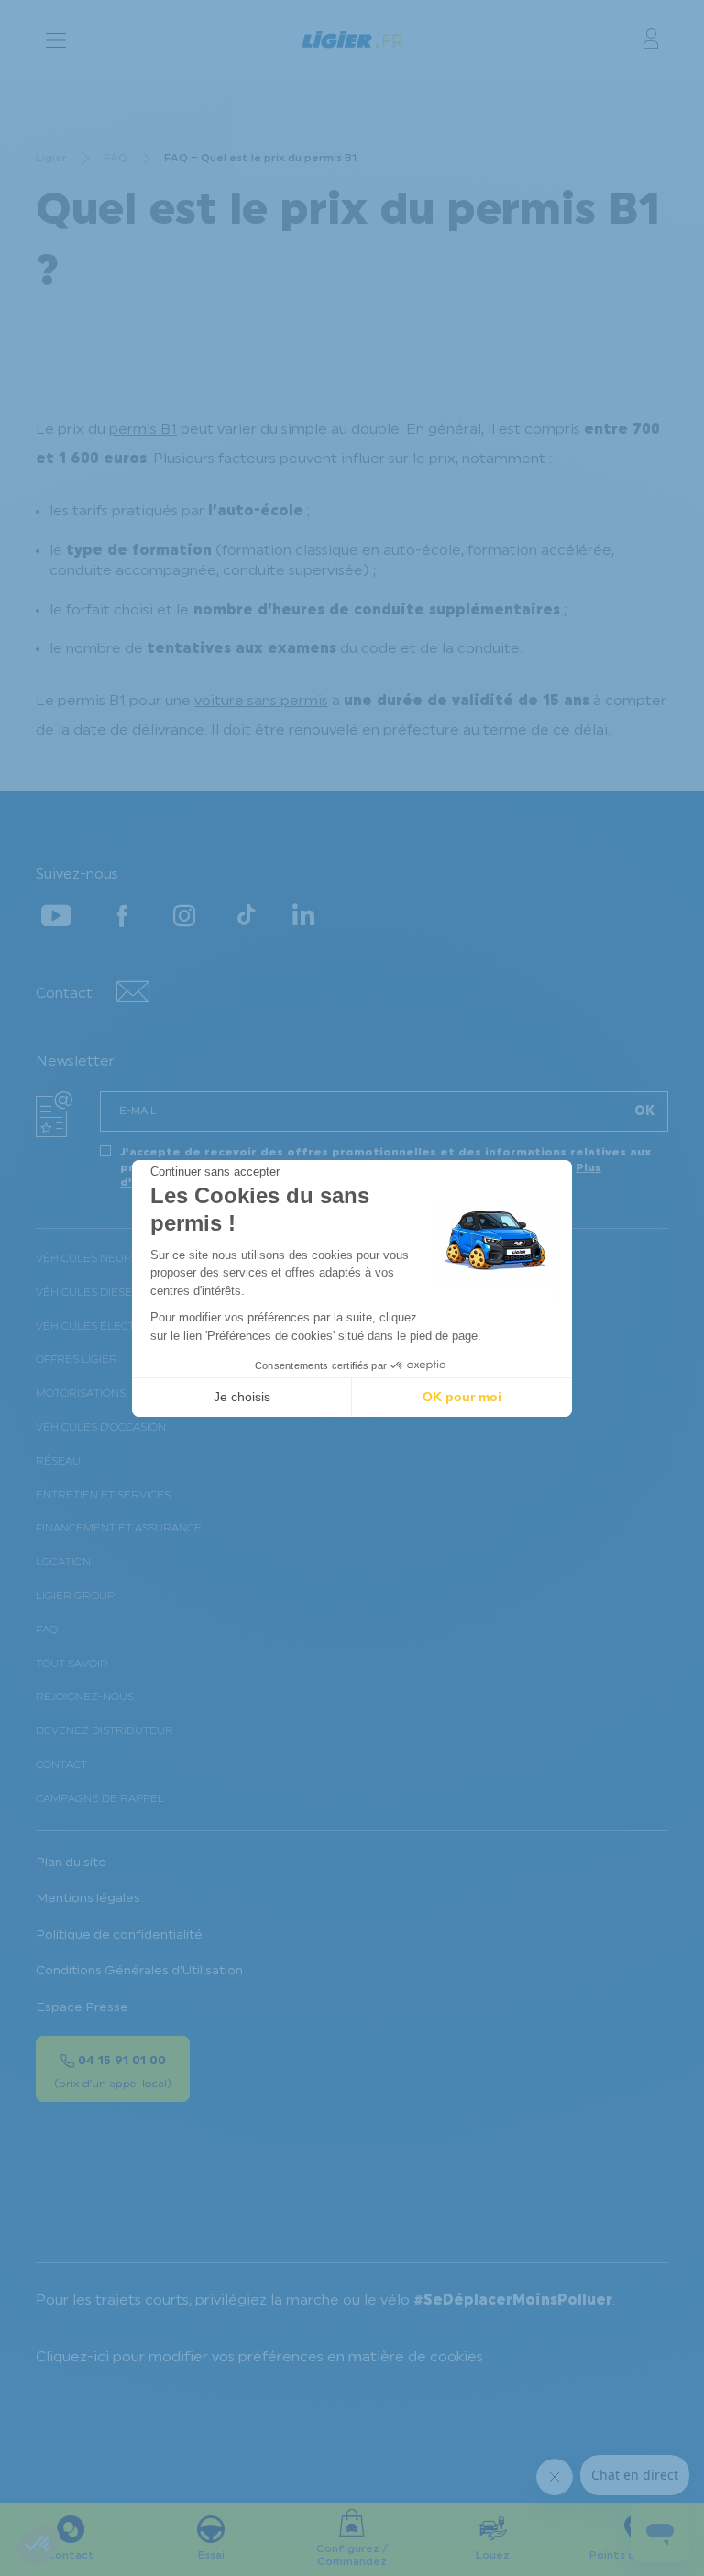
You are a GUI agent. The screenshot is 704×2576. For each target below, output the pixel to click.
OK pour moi (462, 1397)
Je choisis (242, 1397)
